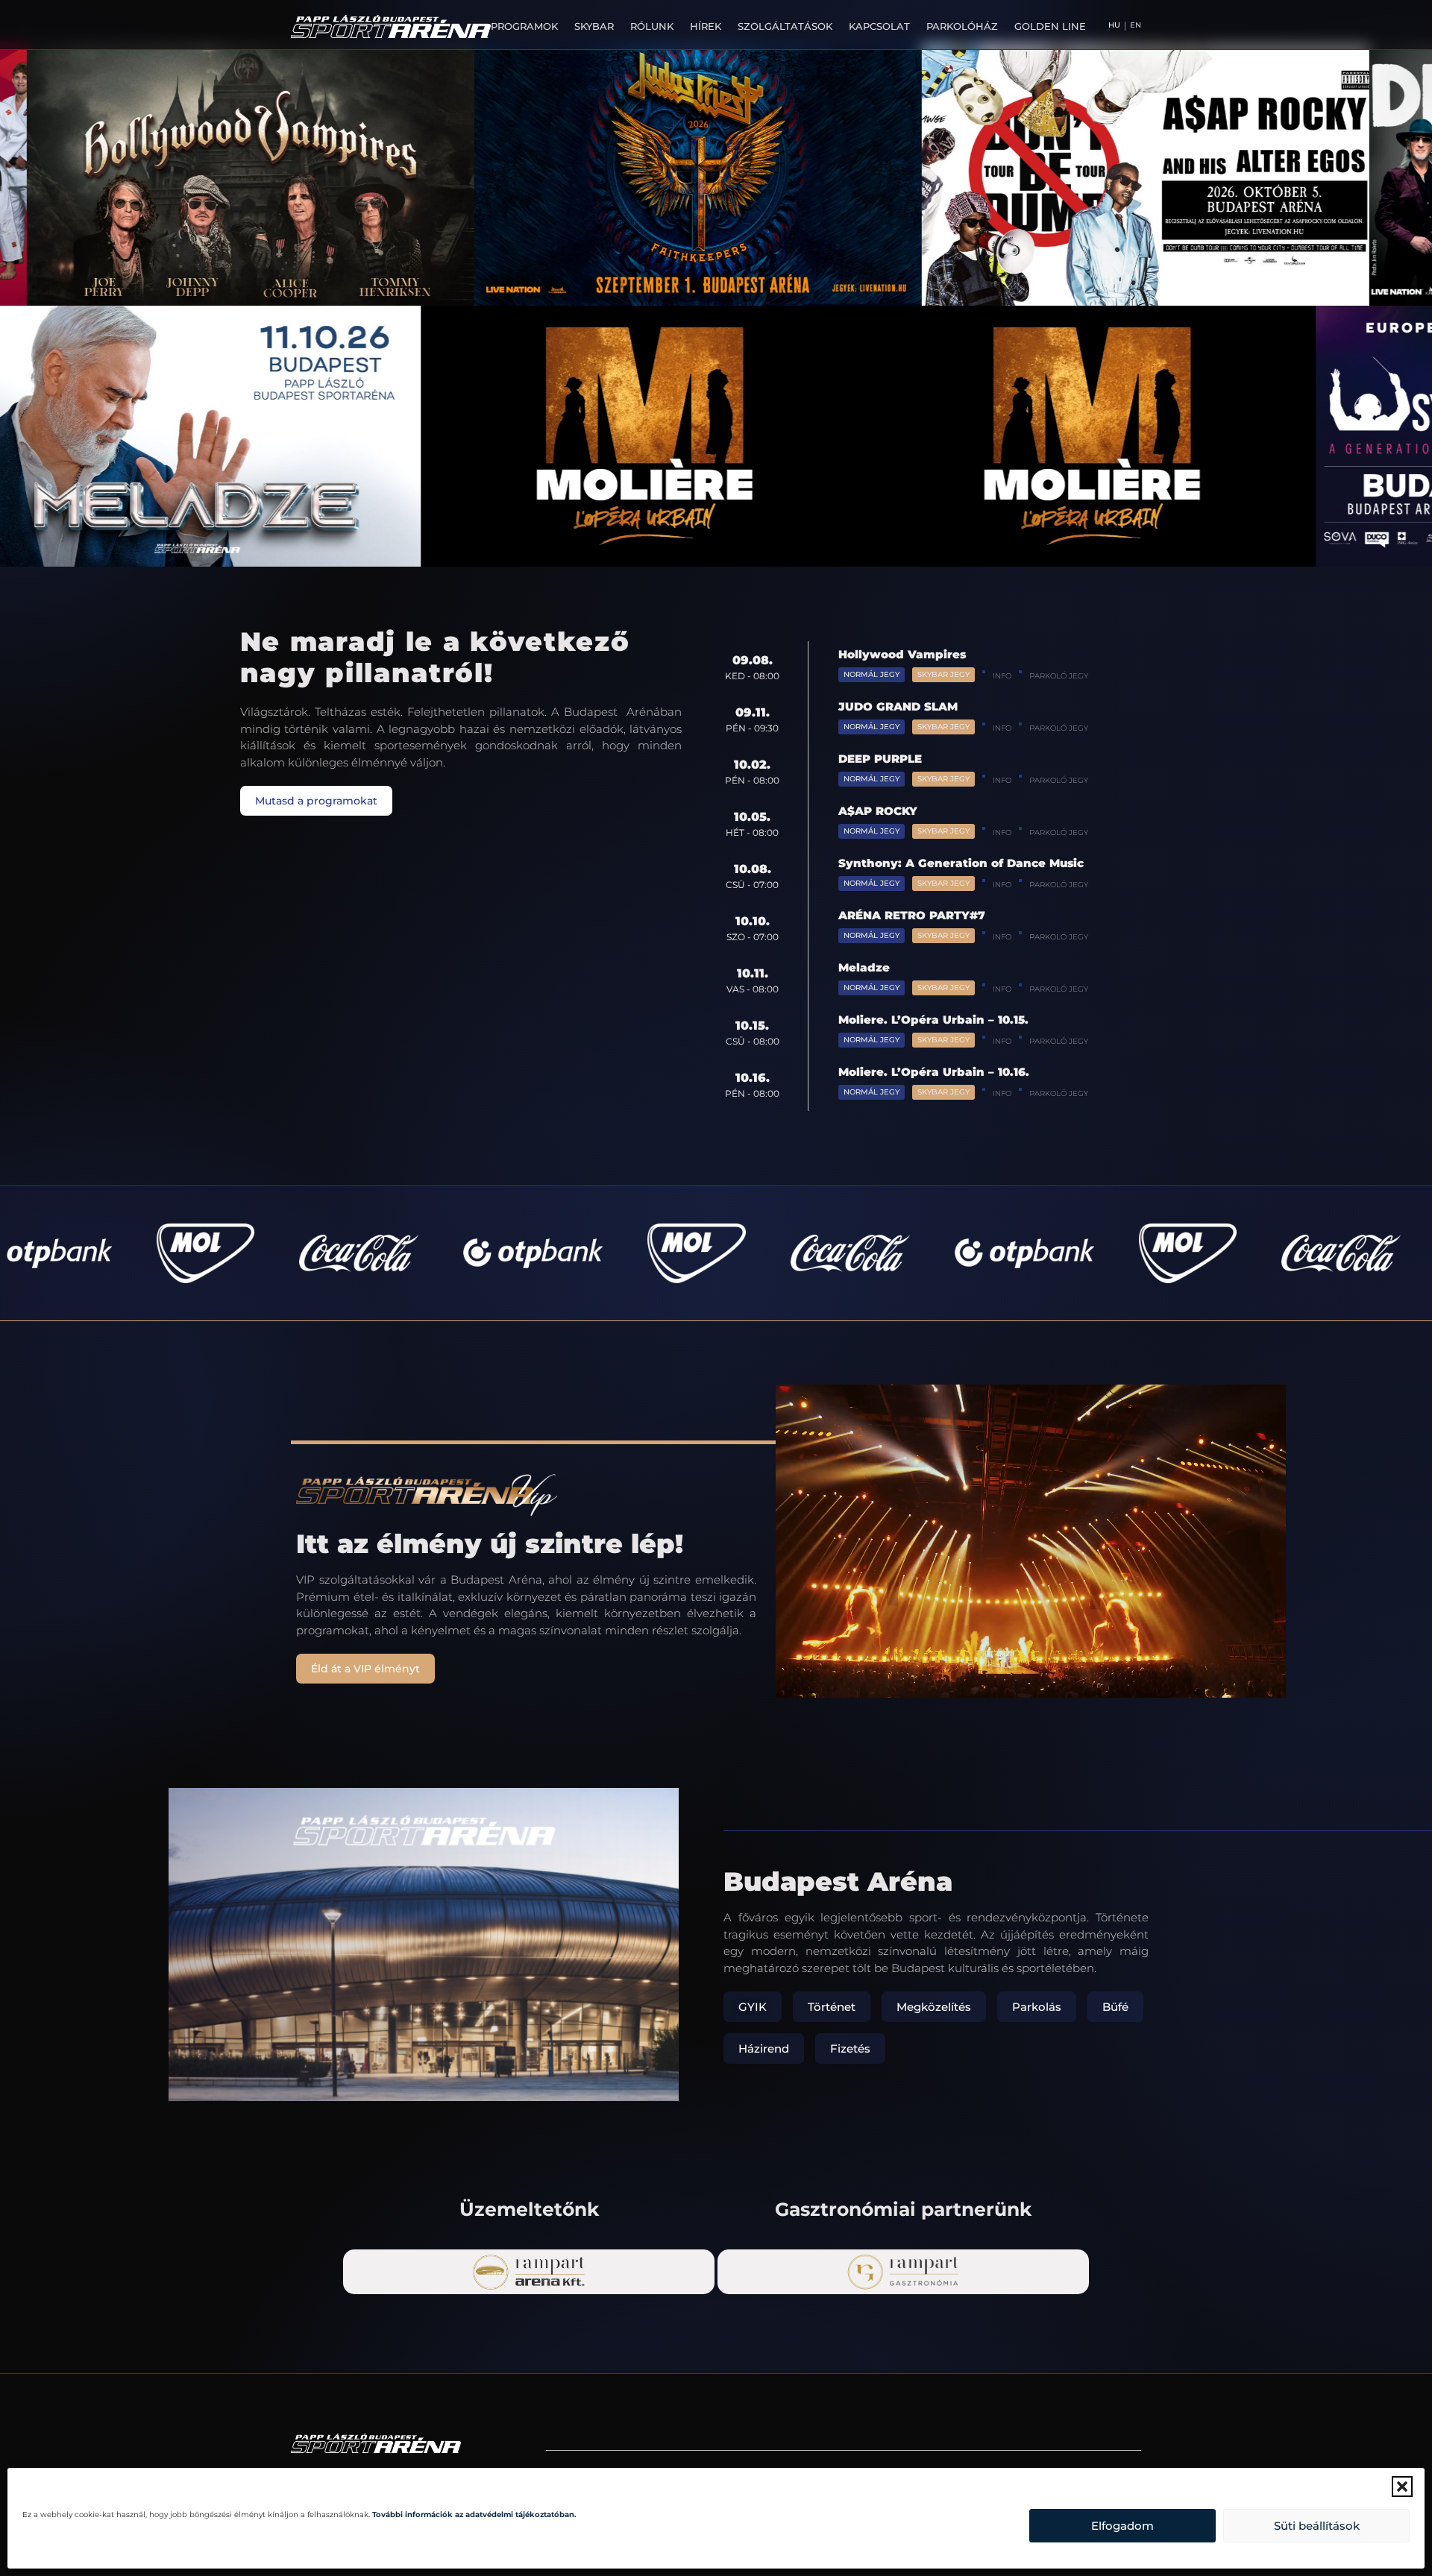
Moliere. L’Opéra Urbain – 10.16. (934, 1072)
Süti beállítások (1317, 2526)
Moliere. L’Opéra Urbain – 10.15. (933, 1020)
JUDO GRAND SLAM (898, 706)
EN (1136, 25)
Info (1002, 676)
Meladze (864, 967)
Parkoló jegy (1059, 676)
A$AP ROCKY (878, 811)
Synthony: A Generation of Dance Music (961, 863)
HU (1114, 25)
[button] (1402, 2487)
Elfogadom (1122, 2526)
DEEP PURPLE (880, 759)
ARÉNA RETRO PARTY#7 (912, 915)
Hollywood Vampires (902, 654)
